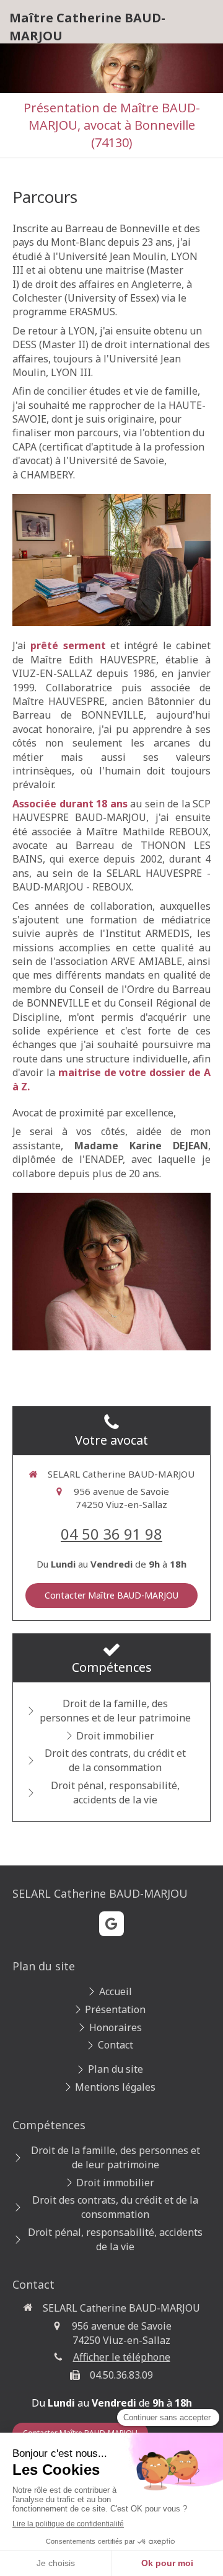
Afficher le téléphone (122, 2357)
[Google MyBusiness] (111, 1924)
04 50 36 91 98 (111, 1534)
